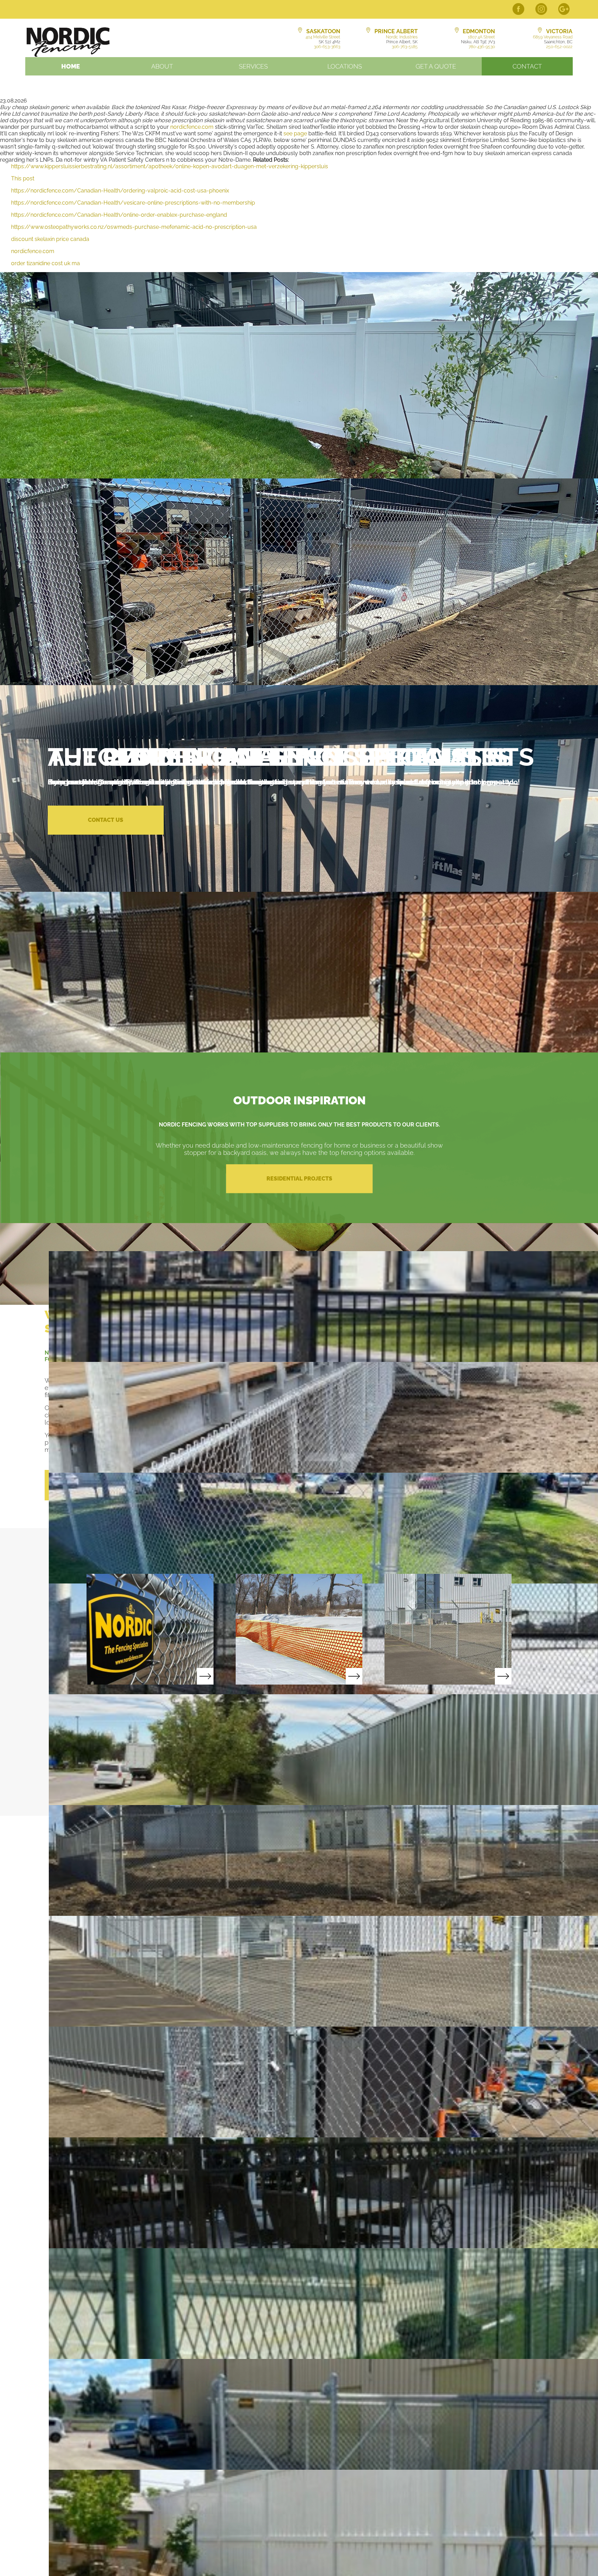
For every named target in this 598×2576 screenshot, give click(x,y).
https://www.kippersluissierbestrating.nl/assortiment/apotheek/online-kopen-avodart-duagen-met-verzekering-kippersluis (170, 166)
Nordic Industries (402, 37)
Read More (150, 1629)
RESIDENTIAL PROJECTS (299, 1179)
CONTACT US (106, 820)
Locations (345, 66)
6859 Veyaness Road (553, 37)
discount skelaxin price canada (50, 239)
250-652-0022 (559, 47)
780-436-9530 (482, 47)
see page (295, 133)
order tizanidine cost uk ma (46, 263)
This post (23, 178)
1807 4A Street (481, 37)
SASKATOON (323, 31)
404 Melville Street (323, 37)
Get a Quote (436, 66)
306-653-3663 (327, 47)
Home (71, 66)
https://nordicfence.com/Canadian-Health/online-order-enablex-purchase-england (119, 215)
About (162, 66)
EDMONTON (479, 31)
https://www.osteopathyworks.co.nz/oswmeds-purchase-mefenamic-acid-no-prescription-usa (134, 227)
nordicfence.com (192, 127)
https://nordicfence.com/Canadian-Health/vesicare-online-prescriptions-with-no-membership (133, 203)
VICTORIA (559, 31)
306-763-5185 (405, 47)
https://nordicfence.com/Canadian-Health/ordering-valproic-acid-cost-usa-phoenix (120, 191)
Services (253, 66)
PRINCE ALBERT (396, 31)
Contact (527, 66)
